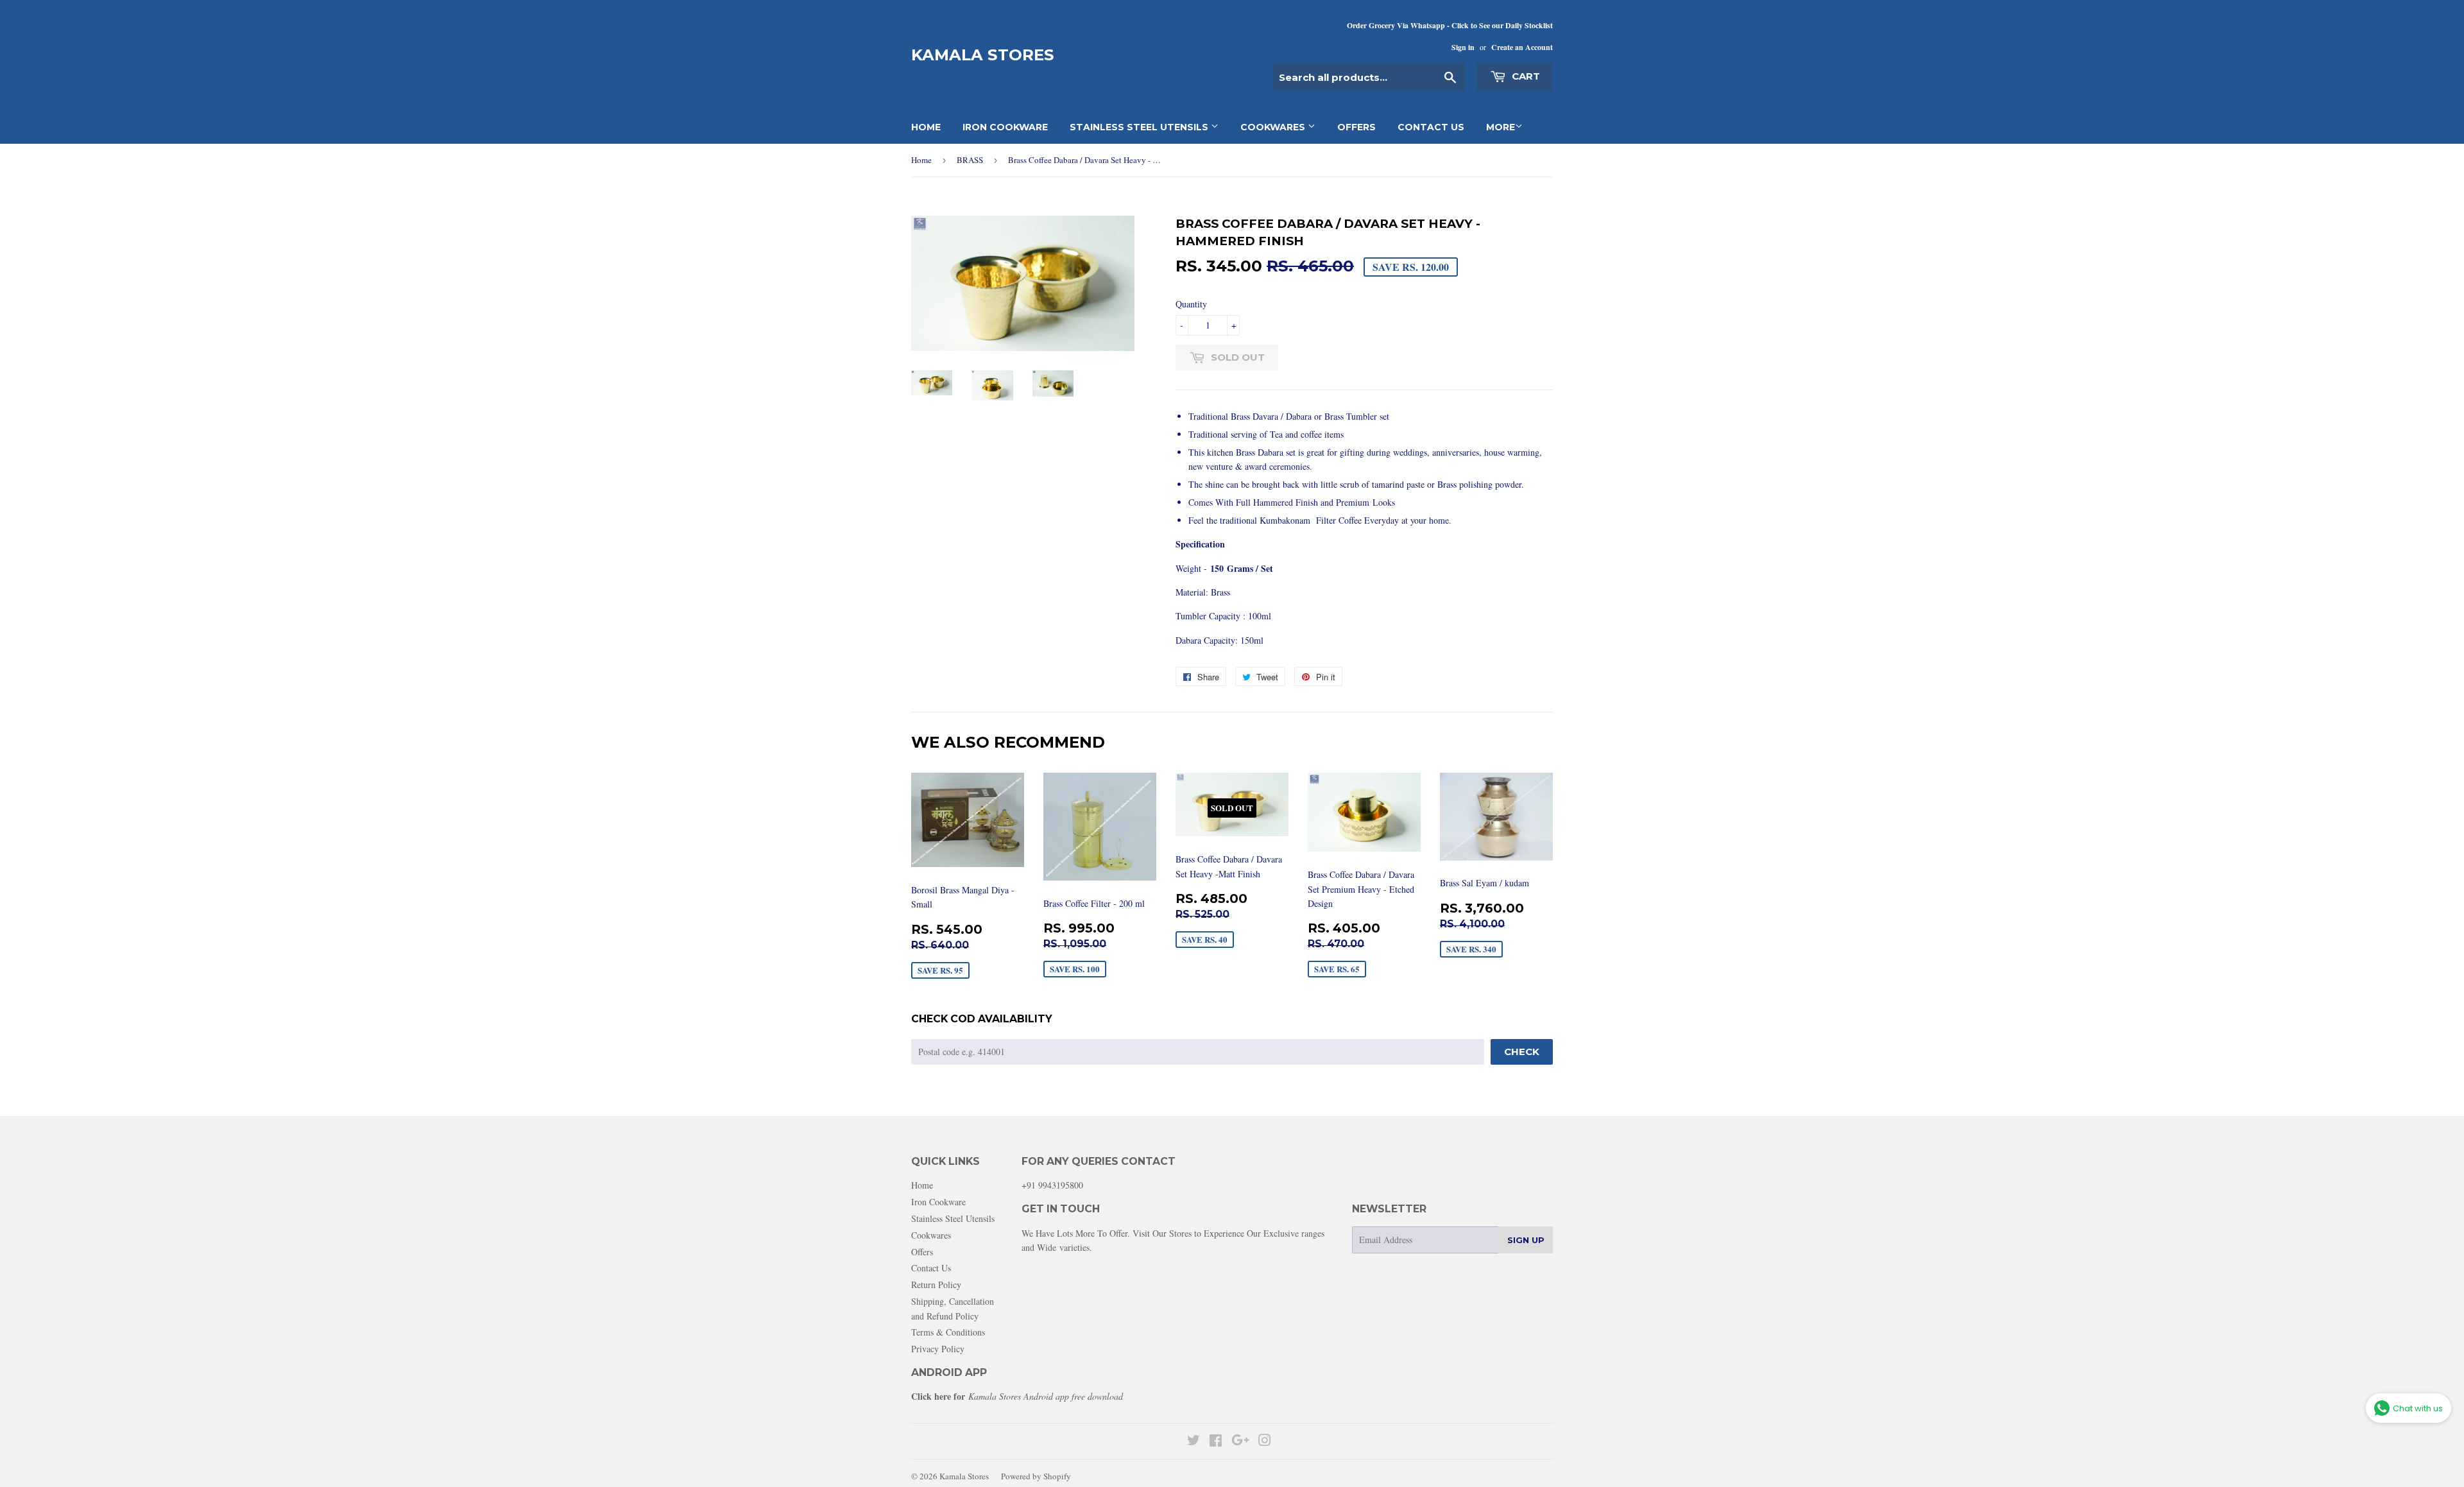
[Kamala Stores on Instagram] (1265, 1442)
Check (1522, 1052)
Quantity (1191, 304)
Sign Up (1526, 1240)
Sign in (1463, 47)
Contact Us (1431, 127)
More (1501, 127)
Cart (1525, 76)
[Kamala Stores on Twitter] (1193, 1442)
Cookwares (1274, 127)
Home (926, 127)
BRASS (970, 160)
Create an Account (1522, 47)
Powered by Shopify (1036, 1476)
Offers (1356, 127)
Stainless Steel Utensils (1140, 127)
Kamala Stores (983, 55)
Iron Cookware (1005, 127)
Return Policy (936, 1285)
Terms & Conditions (948, 1332)
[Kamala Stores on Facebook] (1216, 1442)
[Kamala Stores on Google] (1240, 1442)
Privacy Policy (938, 1349)
